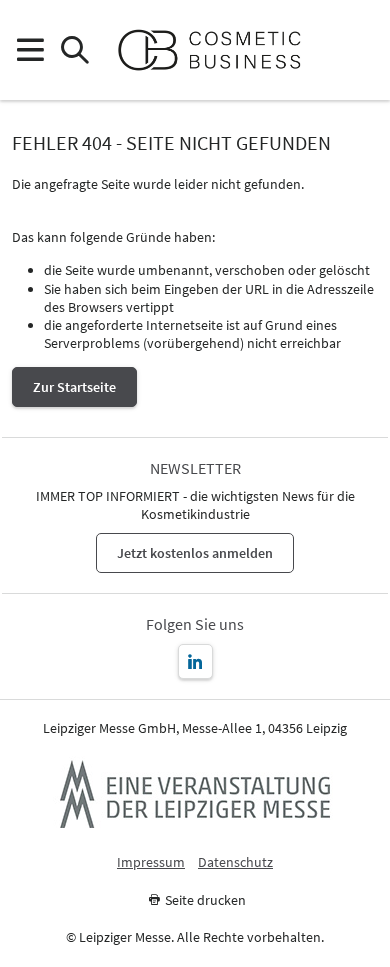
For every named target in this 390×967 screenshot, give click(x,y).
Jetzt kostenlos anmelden (195, 553)
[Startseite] (217, 50)
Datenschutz (235, 862)
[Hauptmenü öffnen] (29, 50)
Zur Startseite (74, 387)
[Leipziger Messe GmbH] (195, 794)
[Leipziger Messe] (360, 50)
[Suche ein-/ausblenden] (74, 50)
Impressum (151, 862)
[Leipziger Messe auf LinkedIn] (195, 661)
